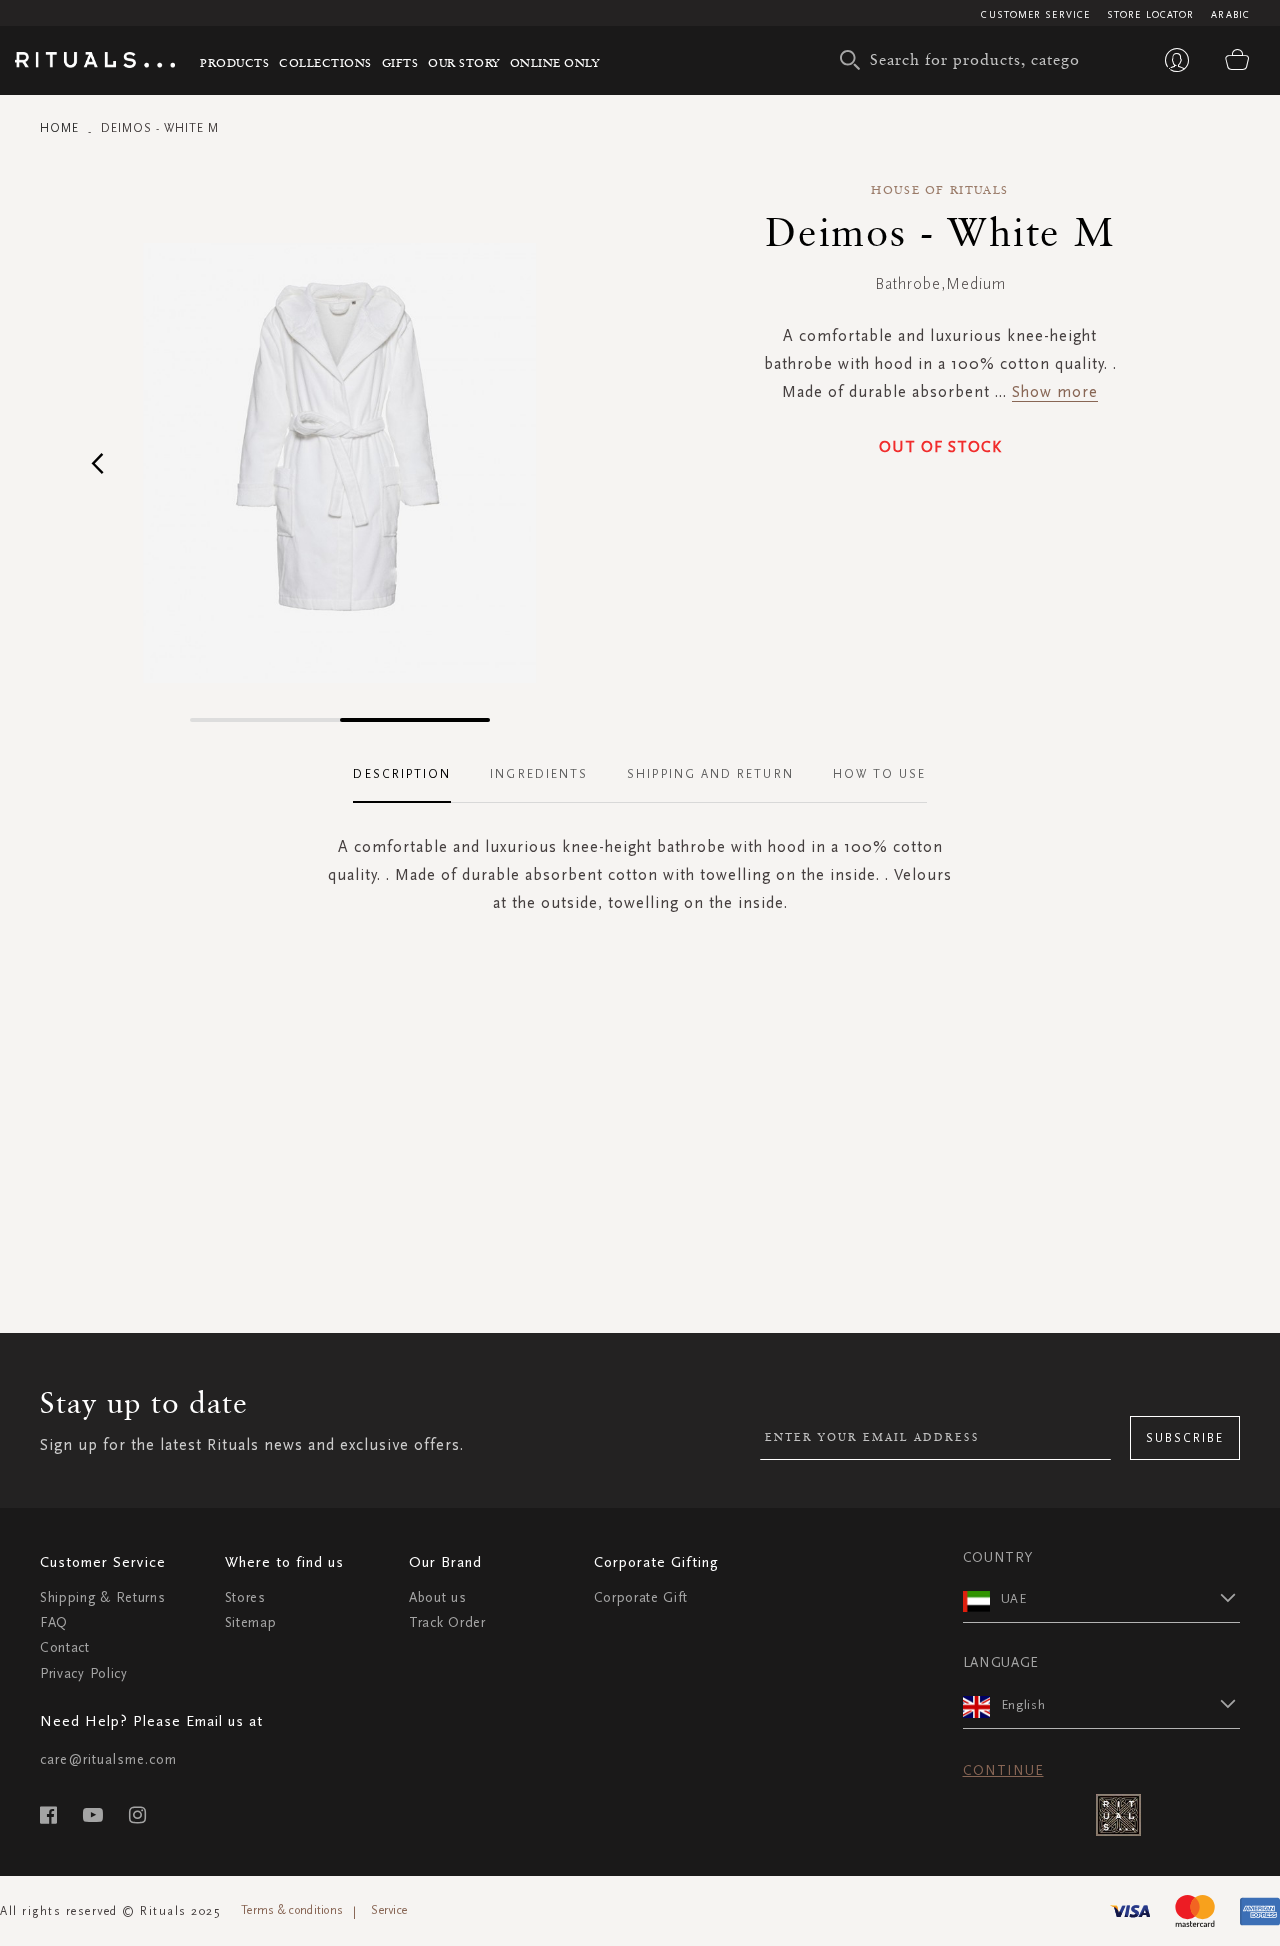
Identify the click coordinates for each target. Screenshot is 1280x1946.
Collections (325, 62)
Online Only (555, 62)
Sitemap (251, 1622)
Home (59, 128)
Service (389, 1910)
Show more (1055, 391)
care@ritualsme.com (108, 1759)
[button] (97, 462)
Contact (65, 1647)
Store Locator (1150, 15)
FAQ (54, 1622)
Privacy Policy (84, 1673)
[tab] (412, 775)
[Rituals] (95, 63)
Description (402, 774)
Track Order (447, 1622)
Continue (1003, 1770)
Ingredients (539, 774)
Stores (245, 1597)
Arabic (1230, 15)
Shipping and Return (710, 774)
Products (234, 62)
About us (438, 1597)
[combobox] (965, 60)
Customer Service (1035, 15)
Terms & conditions (292, 1910)
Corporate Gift (641, 1597)
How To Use (880, 774)
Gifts (400, 62)
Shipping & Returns (103, 1597)
